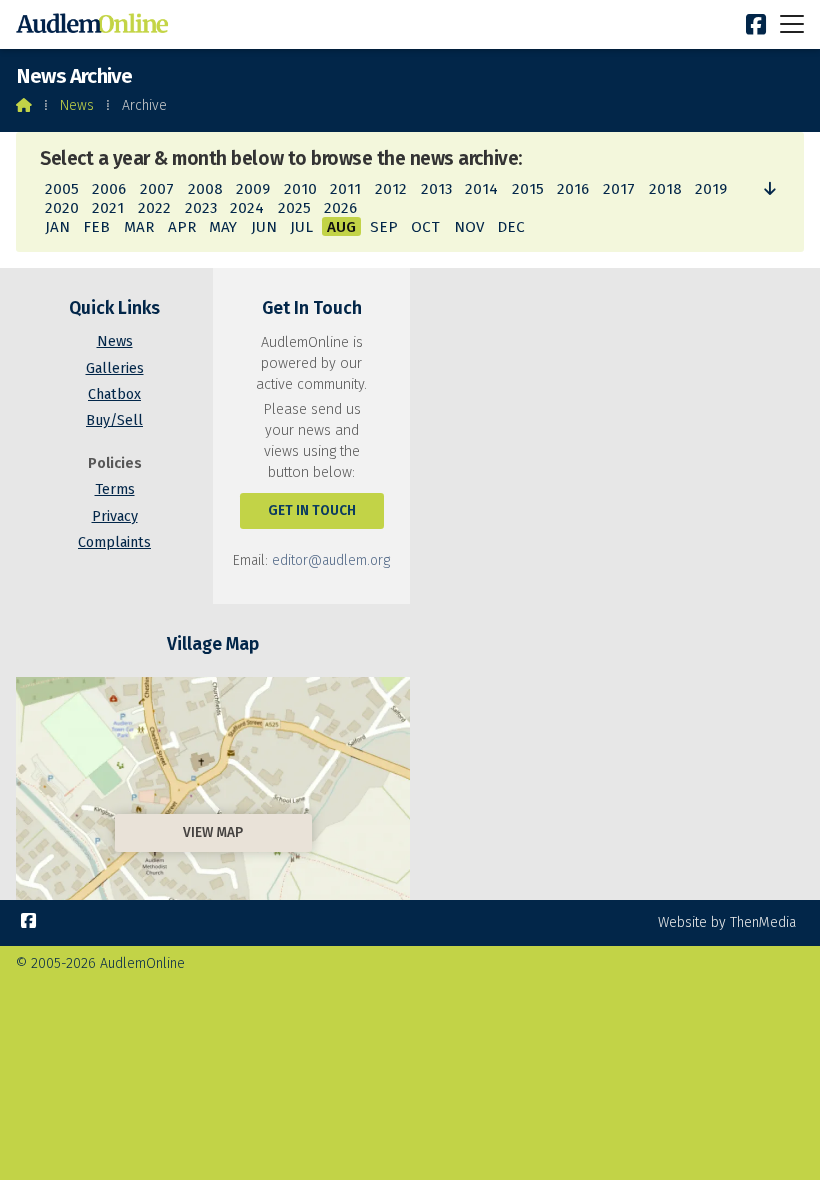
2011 (345, 189)
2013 (436, 189)
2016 (573, 189)
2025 (294, 208)
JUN (264, 227)
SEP (384, 227)
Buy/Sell (114, 420)
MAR (139, 227)
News (77, 105)
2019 (711, 189)
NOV (469, 227)
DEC (511, 227)
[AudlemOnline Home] (96, 24)
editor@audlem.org (331, 560)
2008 (205, 189)
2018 (665, 189)
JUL (301, 227)
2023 (201, 208)
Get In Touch (312, 510)
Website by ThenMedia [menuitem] (727, 922)
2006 (109, 189)
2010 (300, 189)
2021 (108, 208)
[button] (792, 23)
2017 (619, 189)
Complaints (114, 542)
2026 (340, 208)
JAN (57, 227)
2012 (391, 189)
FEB (96, 227)
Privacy (115, 516)
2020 (62, 208)
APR (182, 227)
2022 (154, 208)
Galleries (115, 368)
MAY (223, 227)
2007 (157, 189)
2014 (481, 189)
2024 (247, 208)
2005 (62, 189)
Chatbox (114, 394)
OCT (425, 227)
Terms (115, 489)
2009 (253, 189)
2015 (528, 189)
